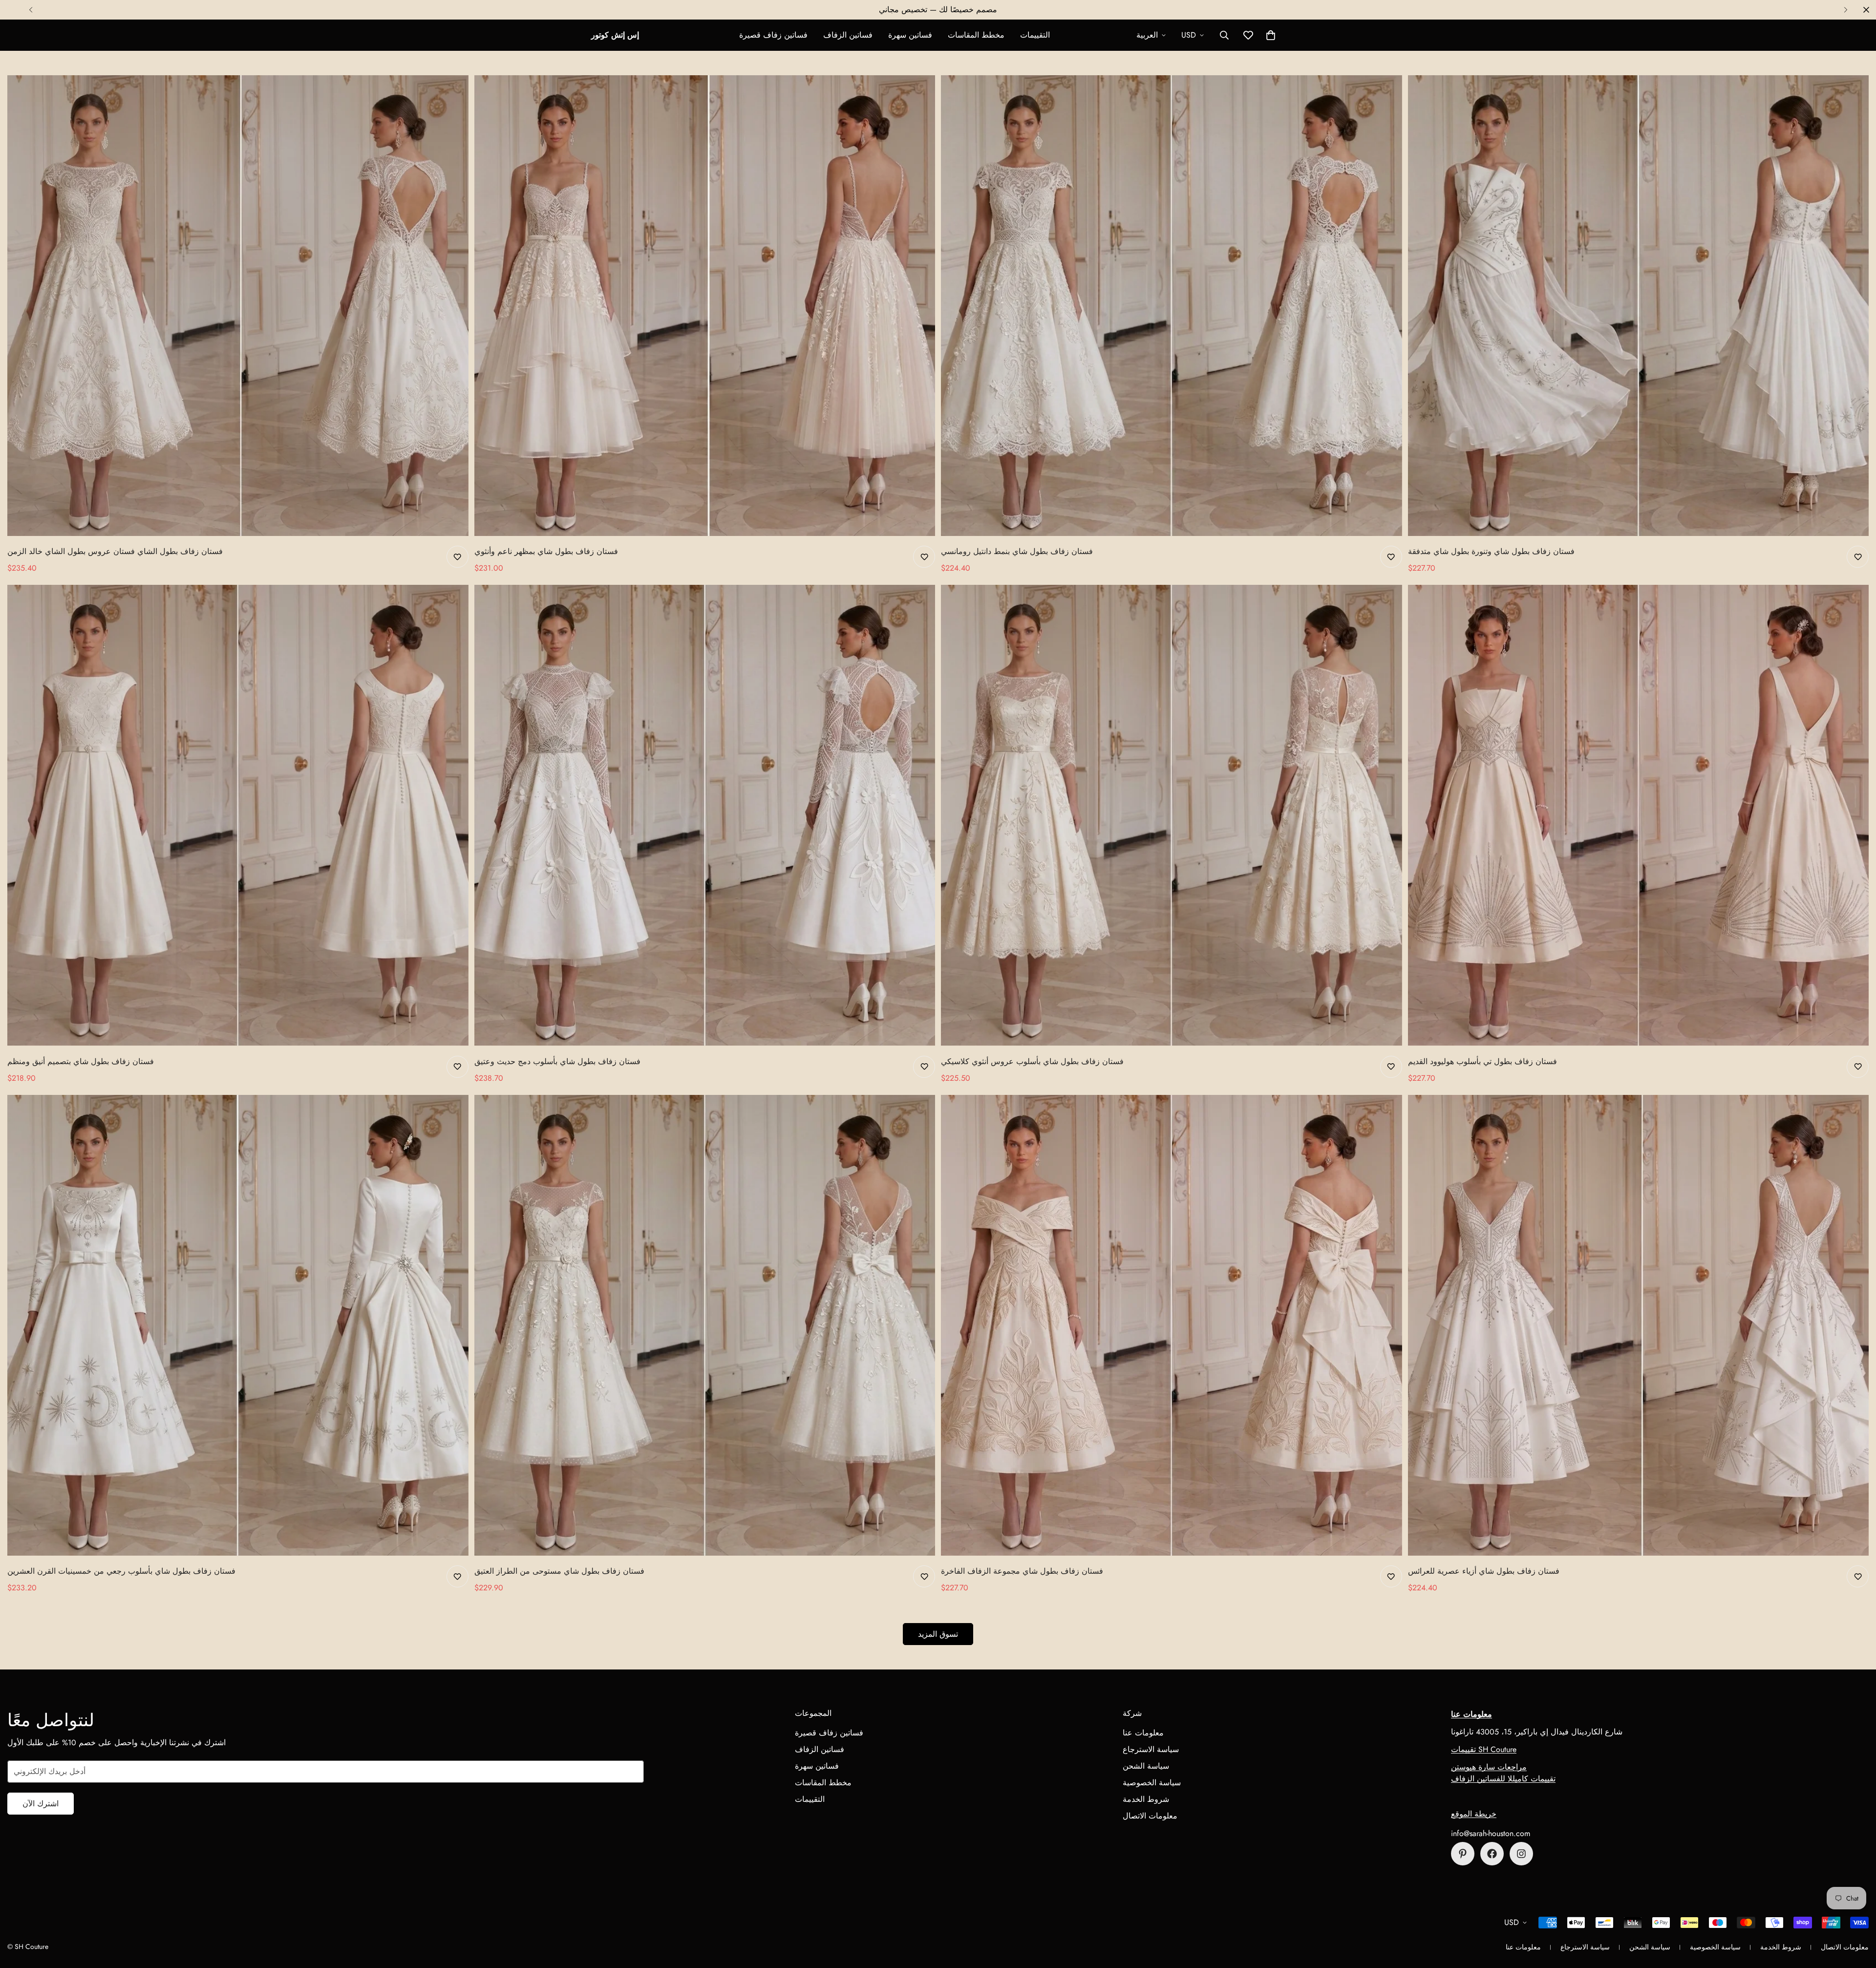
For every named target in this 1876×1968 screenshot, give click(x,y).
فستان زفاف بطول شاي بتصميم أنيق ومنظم (81, 1061)
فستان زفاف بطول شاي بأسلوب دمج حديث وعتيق (557, 1061)
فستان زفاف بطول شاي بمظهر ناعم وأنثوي (546, 551)
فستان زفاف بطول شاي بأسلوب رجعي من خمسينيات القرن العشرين (121, 1571)
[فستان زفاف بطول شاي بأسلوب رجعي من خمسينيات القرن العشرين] (238, 1325)
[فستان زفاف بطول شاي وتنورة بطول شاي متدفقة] (1639, 306)
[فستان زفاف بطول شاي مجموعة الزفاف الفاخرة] (1172, 1325)
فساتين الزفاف (848, 35)
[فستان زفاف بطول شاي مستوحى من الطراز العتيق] (705, 1325)
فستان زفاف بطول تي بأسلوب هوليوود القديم (1482, 1061)
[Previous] (31, 10)
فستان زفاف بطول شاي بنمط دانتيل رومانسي (1017, 551)
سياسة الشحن (1146, 1766)
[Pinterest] (1463, 1854)
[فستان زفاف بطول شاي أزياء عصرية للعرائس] (1639, 1325)
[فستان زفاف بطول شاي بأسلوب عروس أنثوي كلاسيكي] (1172, 815)
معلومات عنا (1143, 1733)
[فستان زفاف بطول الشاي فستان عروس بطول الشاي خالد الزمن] (238, 306)
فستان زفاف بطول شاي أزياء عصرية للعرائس (1484, 1571)
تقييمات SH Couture (1484, 1749)
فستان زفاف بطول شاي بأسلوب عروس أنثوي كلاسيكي (1032, 1061)
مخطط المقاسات (976, 35)
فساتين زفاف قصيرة (773, 35)
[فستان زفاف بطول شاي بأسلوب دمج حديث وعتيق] (705, 815)
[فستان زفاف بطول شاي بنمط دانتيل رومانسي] (1172, 306)
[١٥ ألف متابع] (1492, 1854)
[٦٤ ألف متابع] (1521, 1854)
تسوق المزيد (938, 1634)
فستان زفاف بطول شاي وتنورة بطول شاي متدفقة (1491, 551)
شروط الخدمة (1146, 1799)
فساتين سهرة (910, 35)
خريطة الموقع (1474, 1814)
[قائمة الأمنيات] (458, 557)
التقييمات (1035, 35)
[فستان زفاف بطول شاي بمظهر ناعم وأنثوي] (705, 306)
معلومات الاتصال (1150, 1816)
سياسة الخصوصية (1152, 1783)
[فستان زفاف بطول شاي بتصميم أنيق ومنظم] (238, 815)
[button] (1271, 35)
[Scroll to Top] (1857, 1915)
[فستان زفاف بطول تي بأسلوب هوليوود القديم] (1639, 815)
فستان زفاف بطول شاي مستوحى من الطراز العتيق (559, 1571)
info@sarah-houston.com (1491, 1833)
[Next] (1845, 10)
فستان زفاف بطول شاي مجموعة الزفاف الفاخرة (1022, 1571)
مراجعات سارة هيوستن (1489, 1767)
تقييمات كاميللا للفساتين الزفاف (1503, 1779)
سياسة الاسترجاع (1151, 1749)
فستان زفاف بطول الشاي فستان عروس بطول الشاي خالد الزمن (115, 551)
